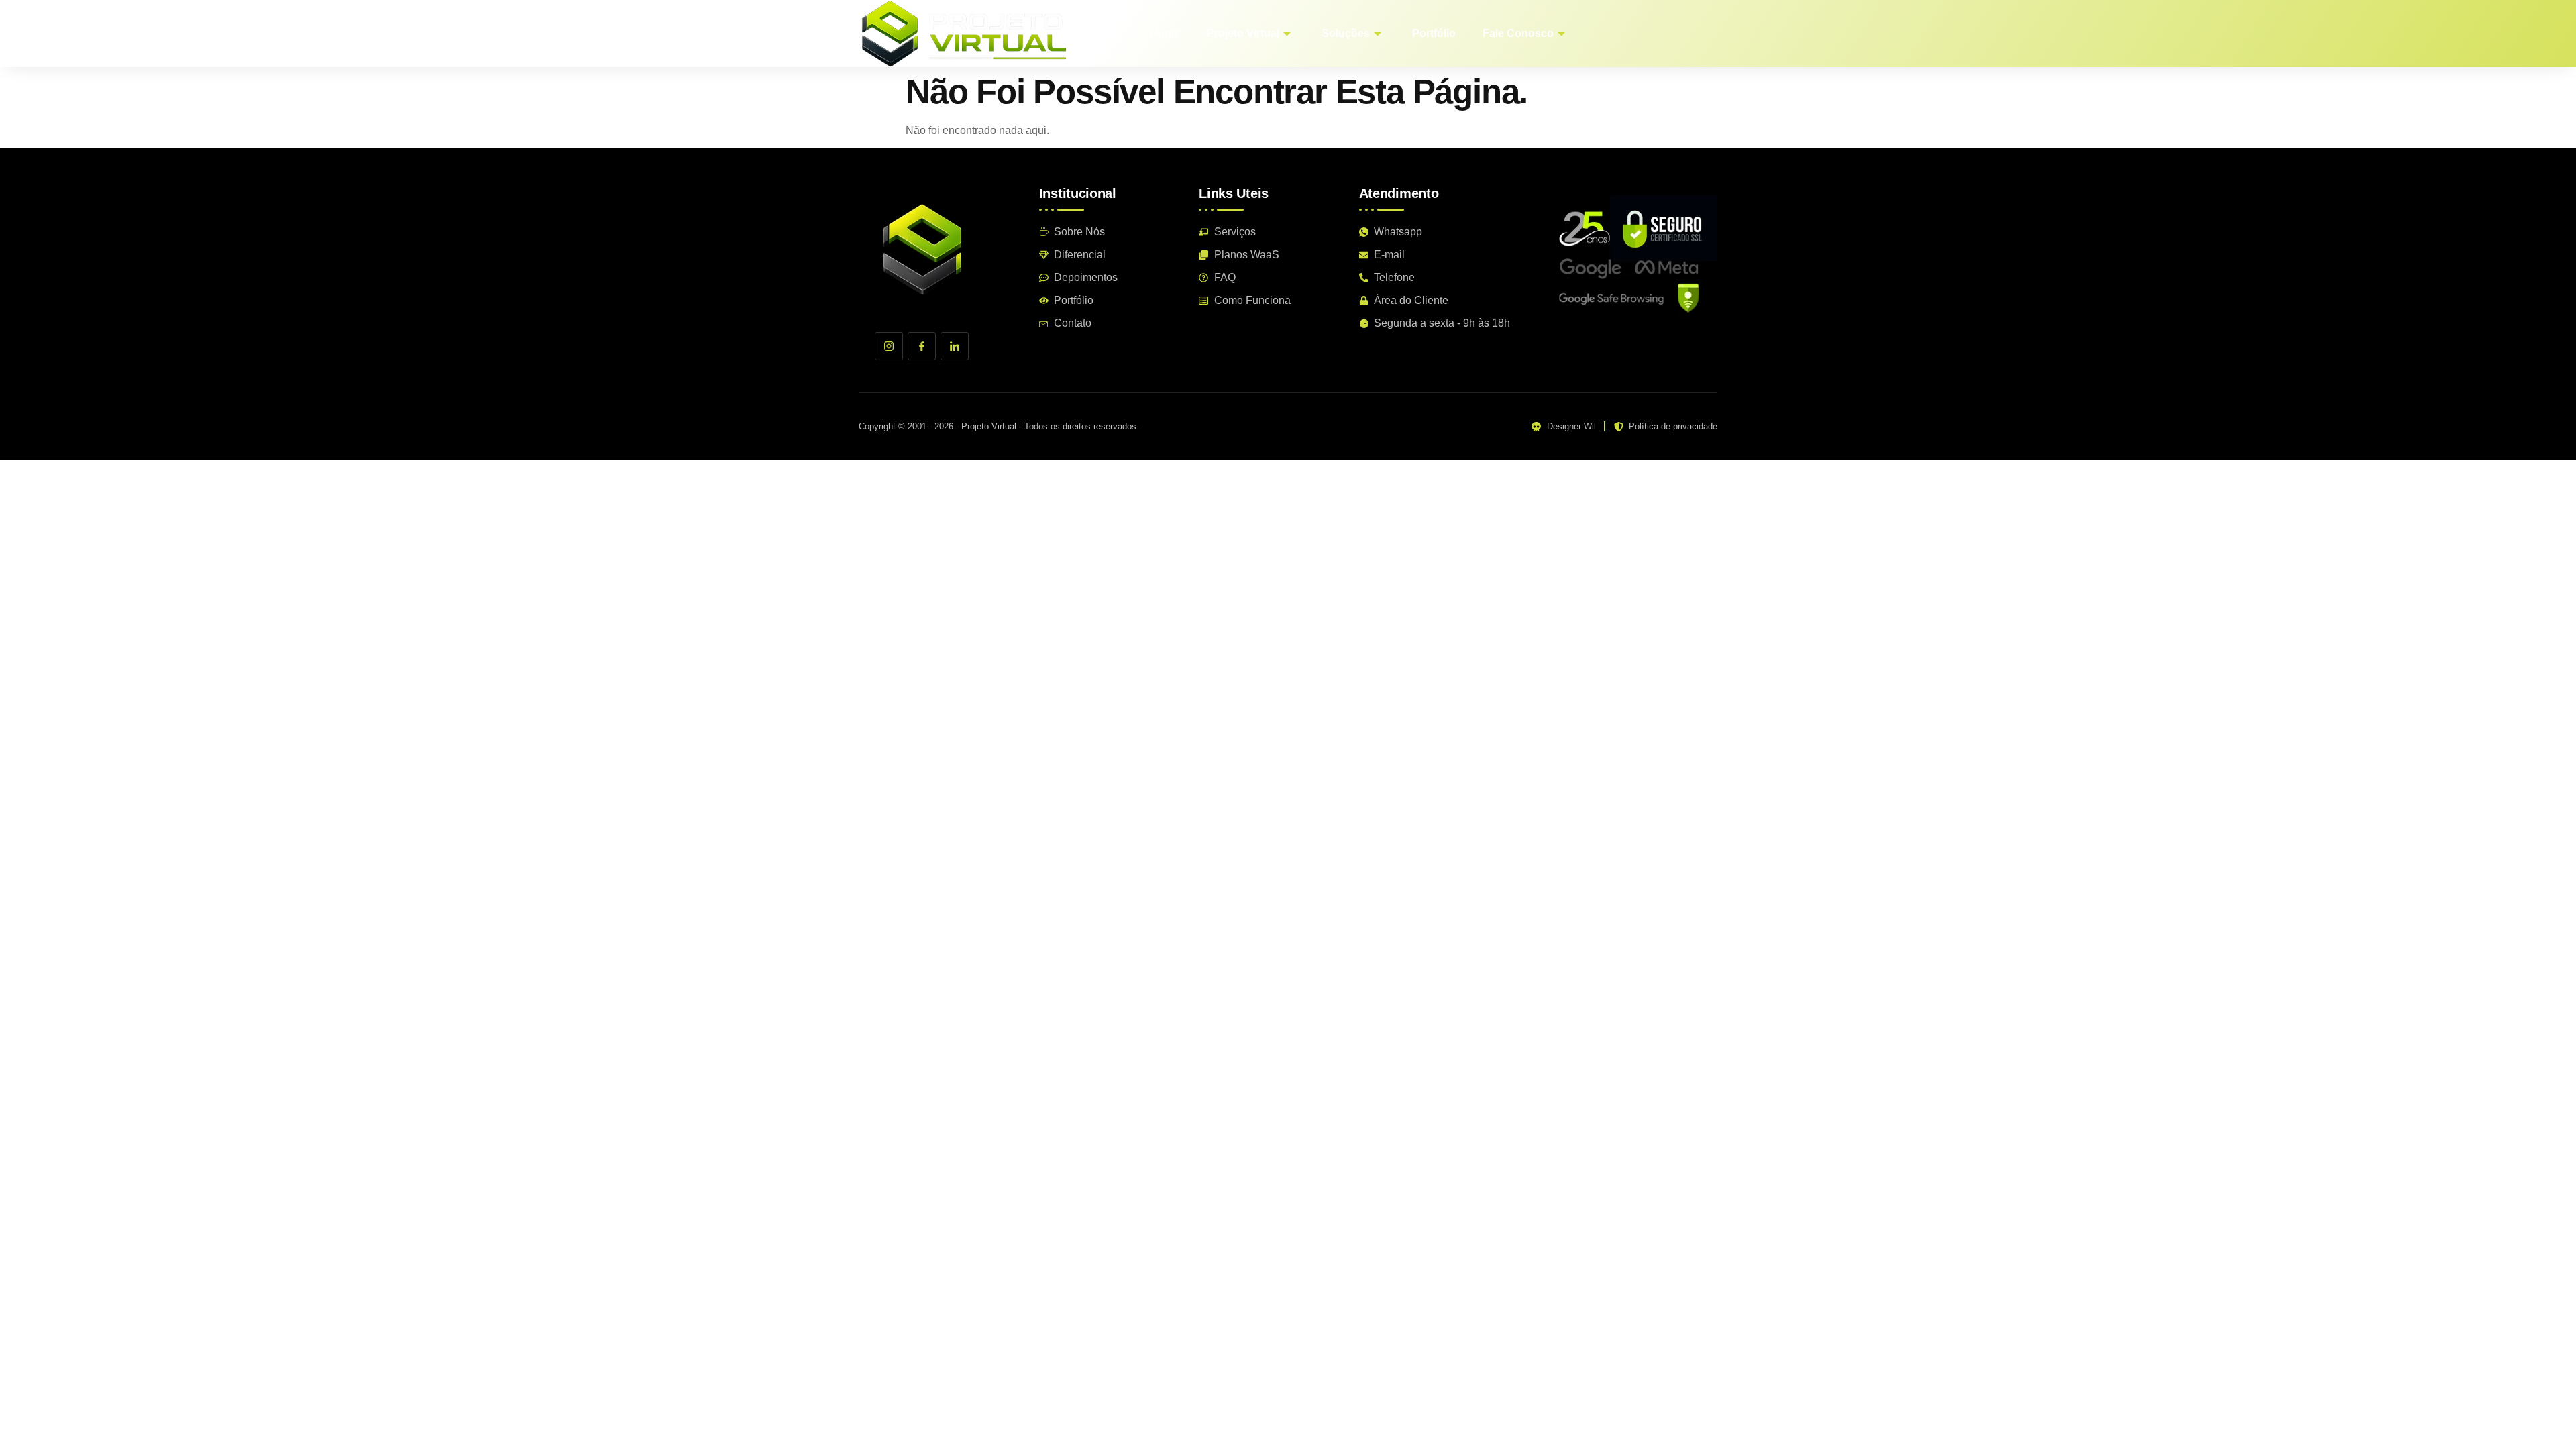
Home (1165, 33)
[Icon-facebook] (922, 346)
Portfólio (1434, 33)
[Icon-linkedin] (955, 346)
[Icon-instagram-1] (889, 346)
